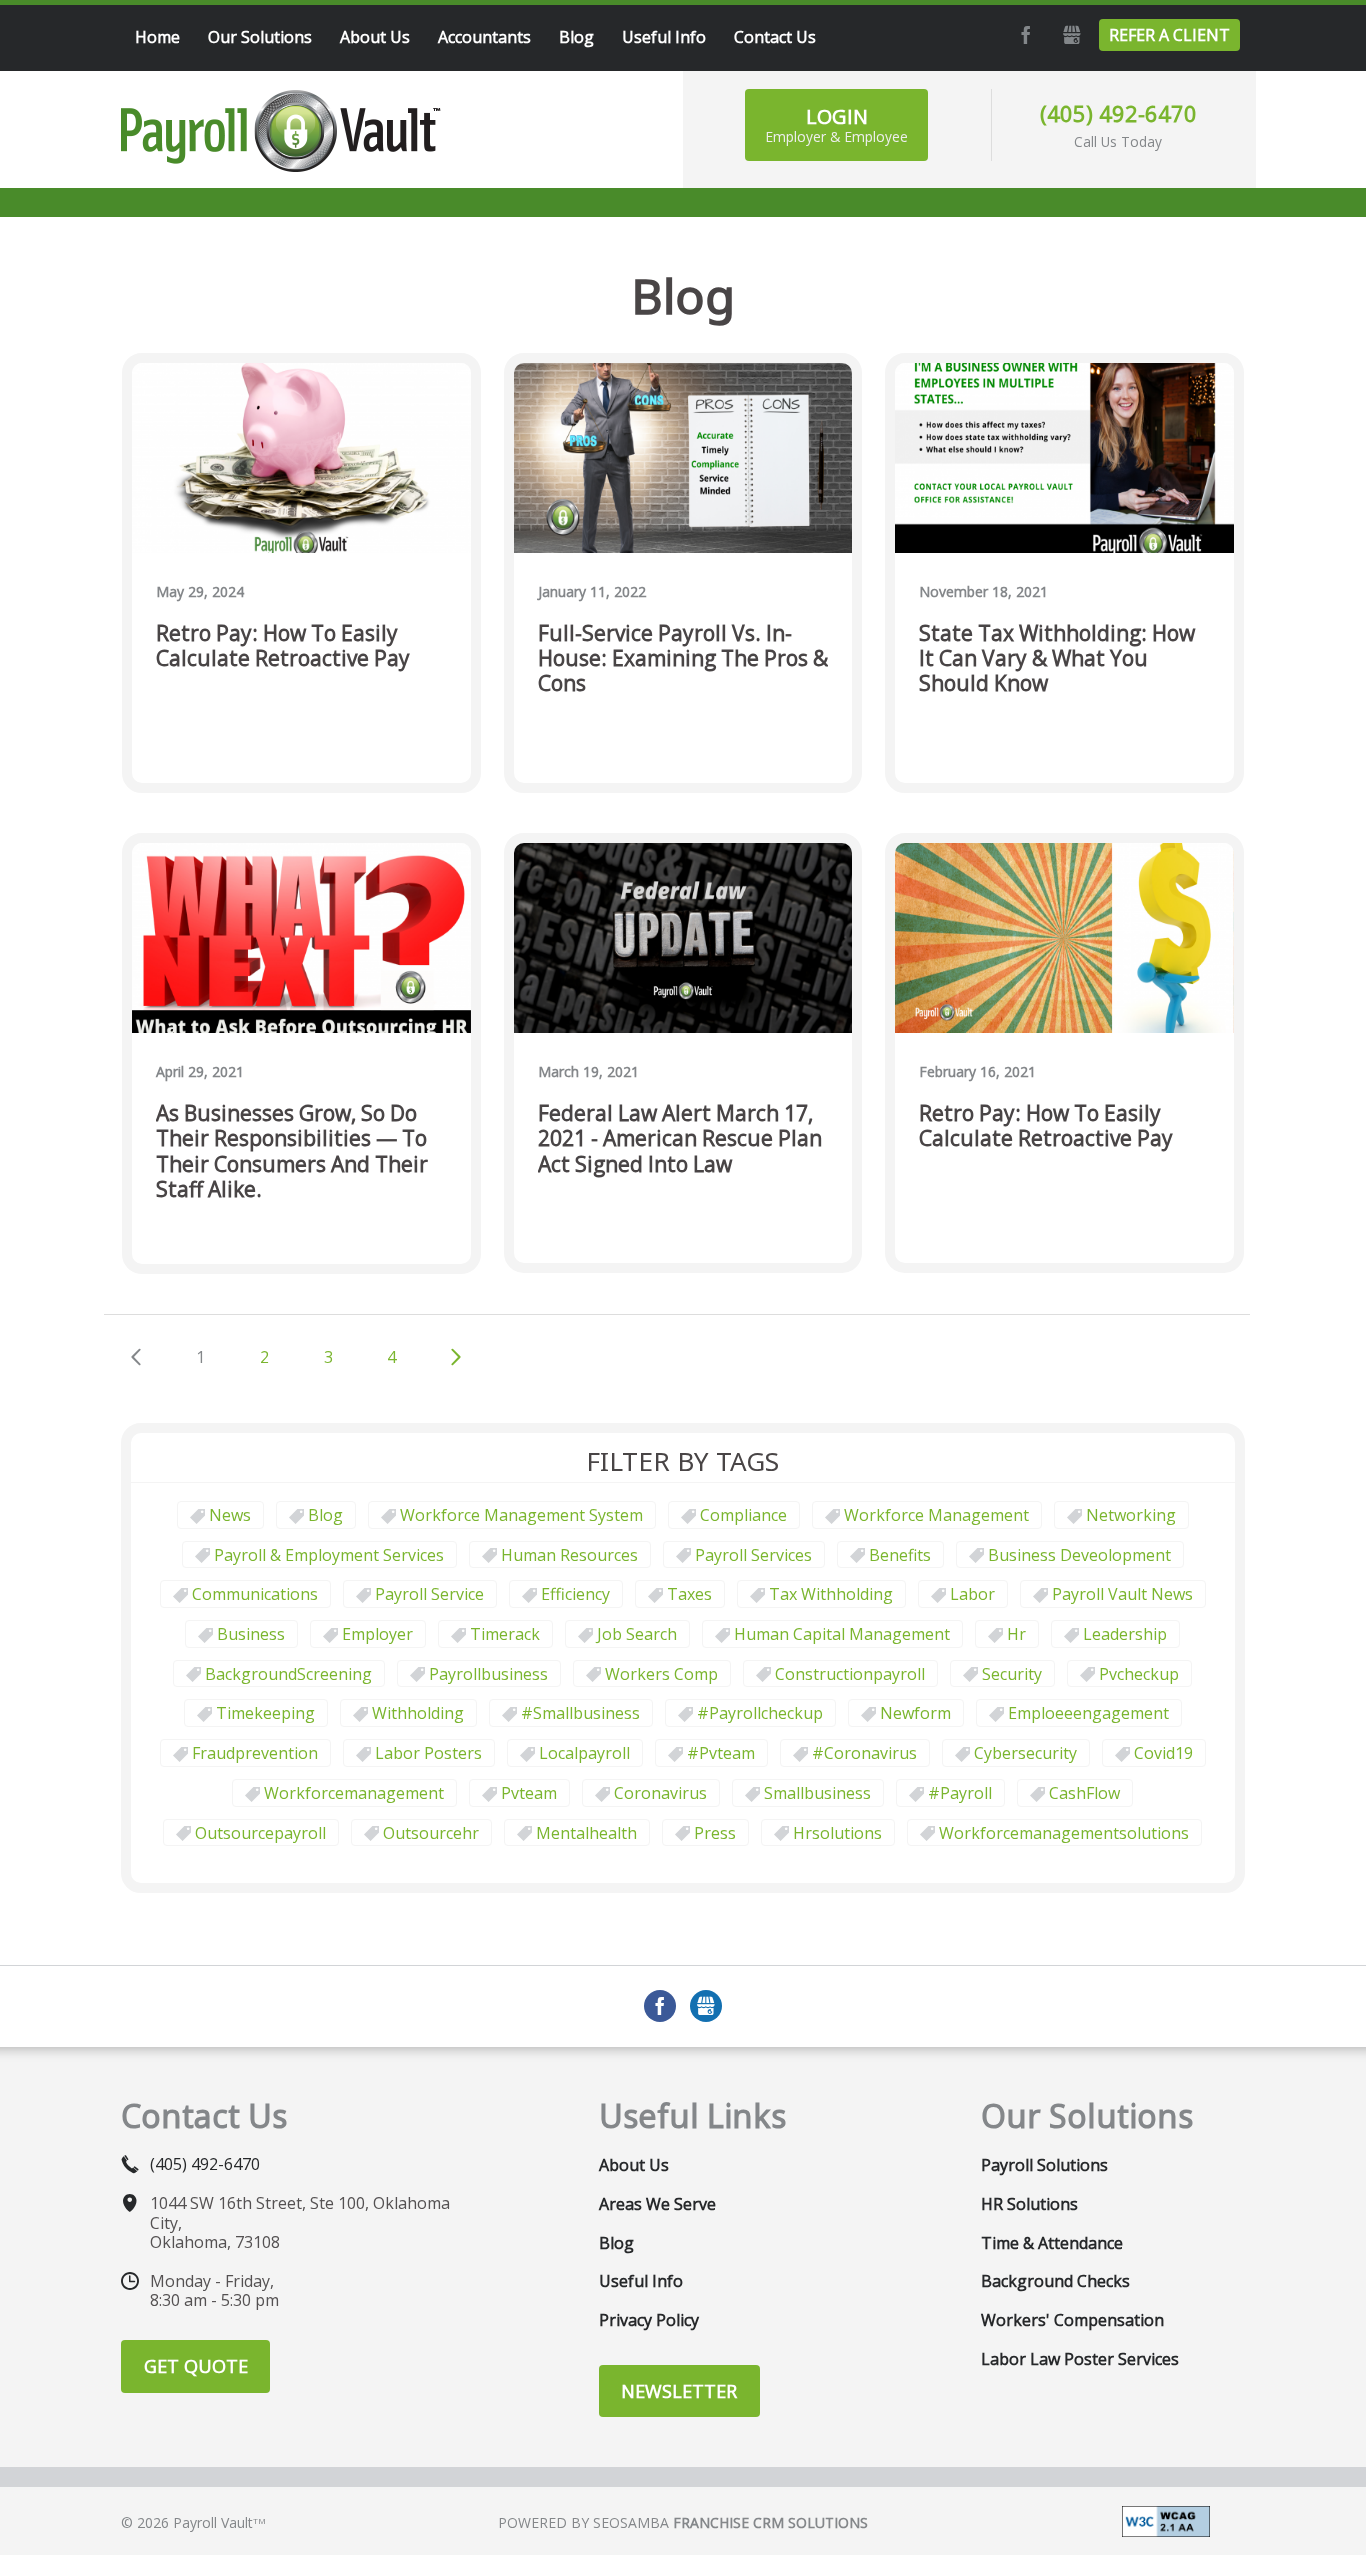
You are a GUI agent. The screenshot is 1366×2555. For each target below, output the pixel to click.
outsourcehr (431, 1833)
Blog (325, 1515)
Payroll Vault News (1122, 1594)
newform (915, 1713)
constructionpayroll (850, 1674)
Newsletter (679, 2391)
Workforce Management (936, 1515)
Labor (972, 1594)
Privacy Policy (649, 2320)
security (1012, 1674)
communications (255, 1594)
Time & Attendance (1052, 2243)
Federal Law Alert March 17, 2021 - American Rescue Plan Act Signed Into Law (680, 1139)
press (715, 1833)
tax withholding (831, 1594)
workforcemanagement (354, 1793)
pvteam (529, 1793)
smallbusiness (817, 1793)
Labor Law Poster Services (1080, 2359)
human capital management (842, 1634)
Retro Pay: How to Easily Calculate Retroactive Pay (283, 646)
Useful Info (641, 2281)
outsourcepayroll (260, 1833)
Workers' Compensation (1072, 2320)
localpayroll (584, 1753)
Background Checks (1055, 2281)
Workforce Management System (521, 1515)
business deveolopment (1079, 1555)
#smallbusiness (580, 1713)
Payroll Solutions (1044, 2165)
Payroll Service (429, 1594)
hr (1016, 1634)
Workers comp (661, 1674)
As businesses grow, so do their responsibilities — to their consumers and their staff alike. (292, 1151)
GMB (1069, 35)
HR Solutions (1029, 2204)
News (230, 1515)
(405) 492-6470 (1118, 113)
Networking (1131, 1515)
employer (377, 1634)
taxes (689, 1594)
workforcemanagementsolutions (1064, 1833)
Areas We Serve (657, 2204)
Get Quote (196, 2366)
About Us (634, 2165)
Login (836, 124)
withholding (418, 1713)
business (251, 1634)
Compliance (743, 1515)
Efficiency (575, 1594)
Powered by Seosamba (683, 2522)
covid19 (1163, 1753)
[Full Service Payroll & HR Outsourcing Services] (281, 131)
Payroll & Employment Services (329, 1555)
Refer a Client (1169, 35)
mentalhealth (586, 1833)
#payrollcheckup (760, 1713)
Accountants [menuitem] (484, 37)
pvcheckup (1139, 1674)
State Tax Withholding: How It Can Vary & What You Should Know (1057, 659)
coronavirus (660, 1793)
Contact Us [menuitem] (775, 37)
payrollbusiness (488, 1674)
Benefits (900, 1555)
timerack (505, 1634)
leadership (1125, 1634)
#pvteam (721, 1753)
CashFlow (1084, 1793)
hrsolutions (837, 1833)
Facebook (1023, 35)
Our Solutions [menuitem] (260, 37)
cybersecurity (1025, 1753)
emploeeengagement (1088, 1713)
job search (637, 1634)
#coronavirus (864, 1753)
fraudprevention (255, 1753)
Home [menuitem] (157, 37)
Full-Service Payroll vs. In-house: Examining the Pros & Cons (683, 659)
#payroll (960, 1793)
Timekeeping (265, 1713)
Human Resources (569, 1555)
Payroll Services (753, 1555)
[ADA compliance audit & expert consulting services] (1166, 2519)
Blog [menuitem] (576, 37)
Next (456, 1357)
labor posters (428, 1753)
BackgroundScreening (288, 1674)
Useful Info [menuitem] (664, 37)
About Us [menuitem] (375, 37)
